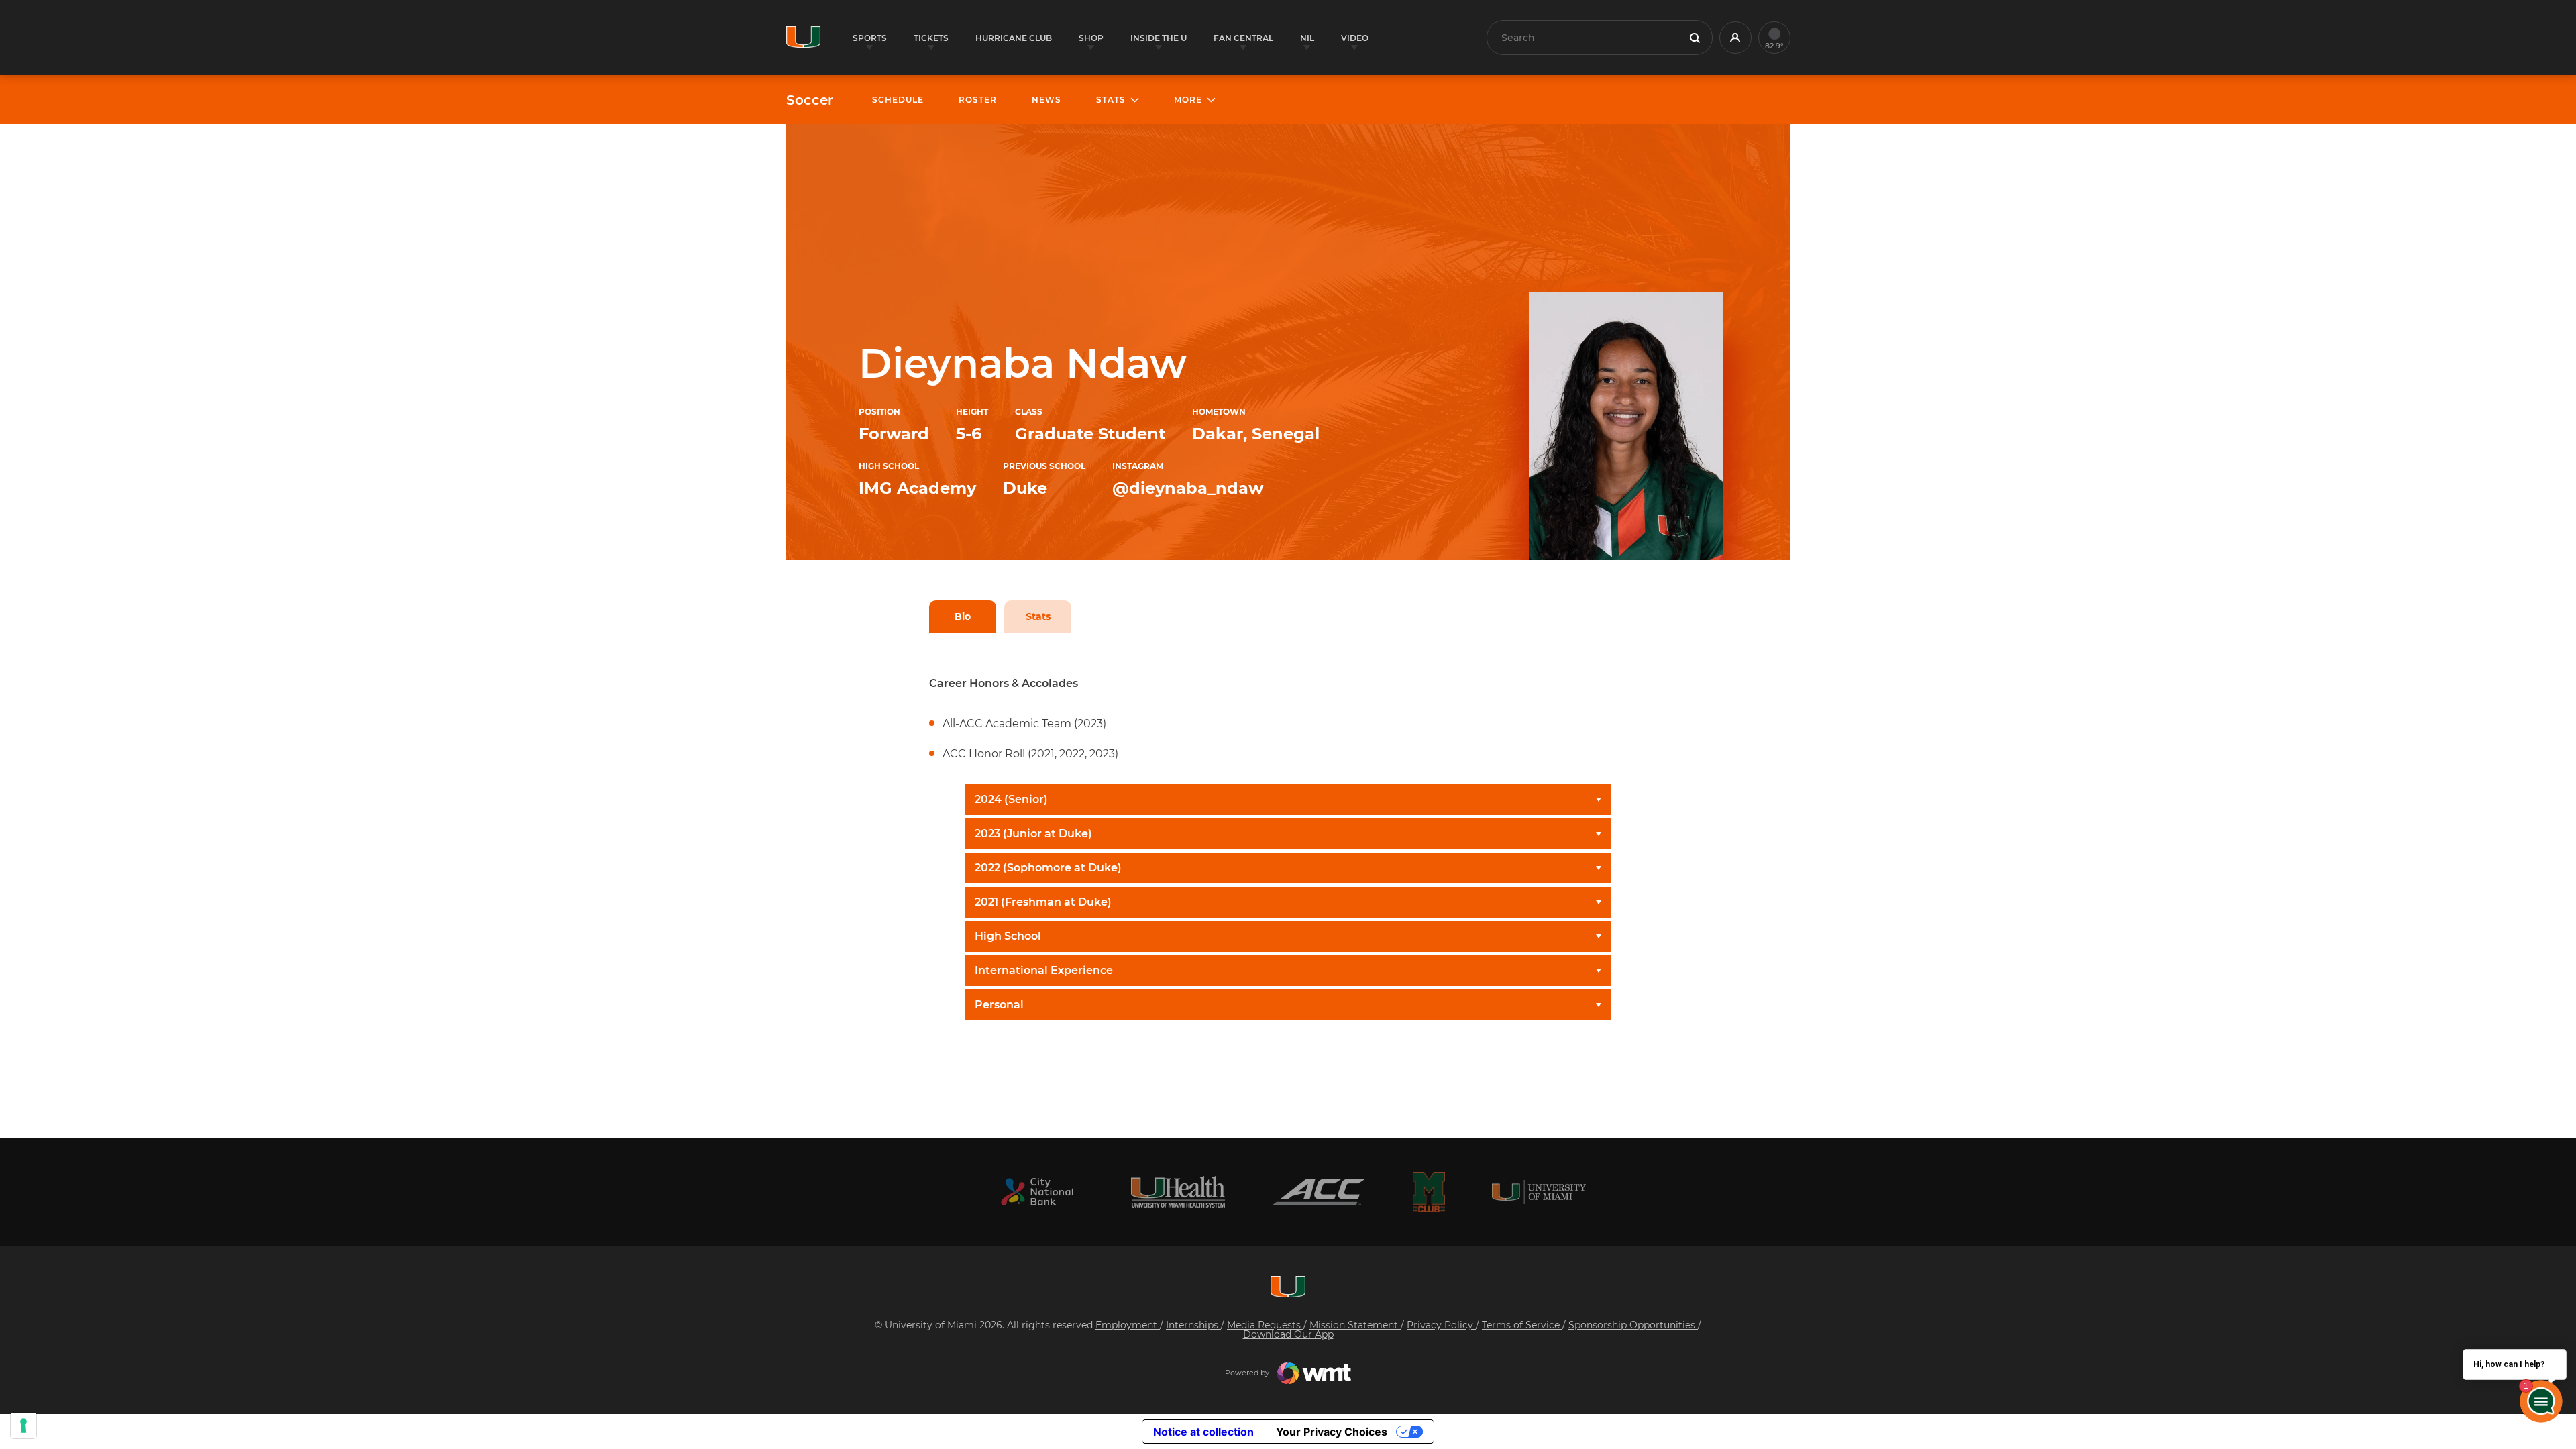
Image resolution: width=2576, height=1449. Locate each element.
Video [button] (1355, 38)
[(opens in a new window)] (1037, 1192)
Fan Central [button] (1243, 38)
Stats (1038, 616)
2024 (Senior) (1011, 799)
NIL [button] (1307, 38)
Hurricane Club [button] (1014, 38)
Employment (1128, 1325)
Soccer (810, 100)
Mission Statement (1355, 1325)
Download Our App (1288, 1334)
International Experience (1044, 970)
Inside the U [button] (1159, 38)
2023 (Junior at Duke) (1033, 834)
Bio (963, 616)
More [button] (1188, 100)
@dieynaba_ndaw (1188, 488)
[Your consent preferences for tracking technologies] (23, 1426)
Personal (999, 1005)
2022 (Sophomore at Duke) (1048, 868)
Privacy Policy (1441, 1325)
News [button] (1046, 100)
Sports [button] (870, 38)
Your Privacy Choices (1332, 1432)
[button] (1735, 38)
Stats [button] (1111, 100)
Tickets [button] (931, 38)
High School (1008, 936)
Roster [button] (978, 100)
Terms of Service (1522, 1325)
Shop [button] (1091, 38)
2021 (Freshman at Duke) (1043, 902)
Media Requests (1265, 1325)
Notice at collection (1203, 1432)
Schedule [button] (898, 100)
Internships (1193, 1325)
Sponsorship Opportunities (1633, 1325)
